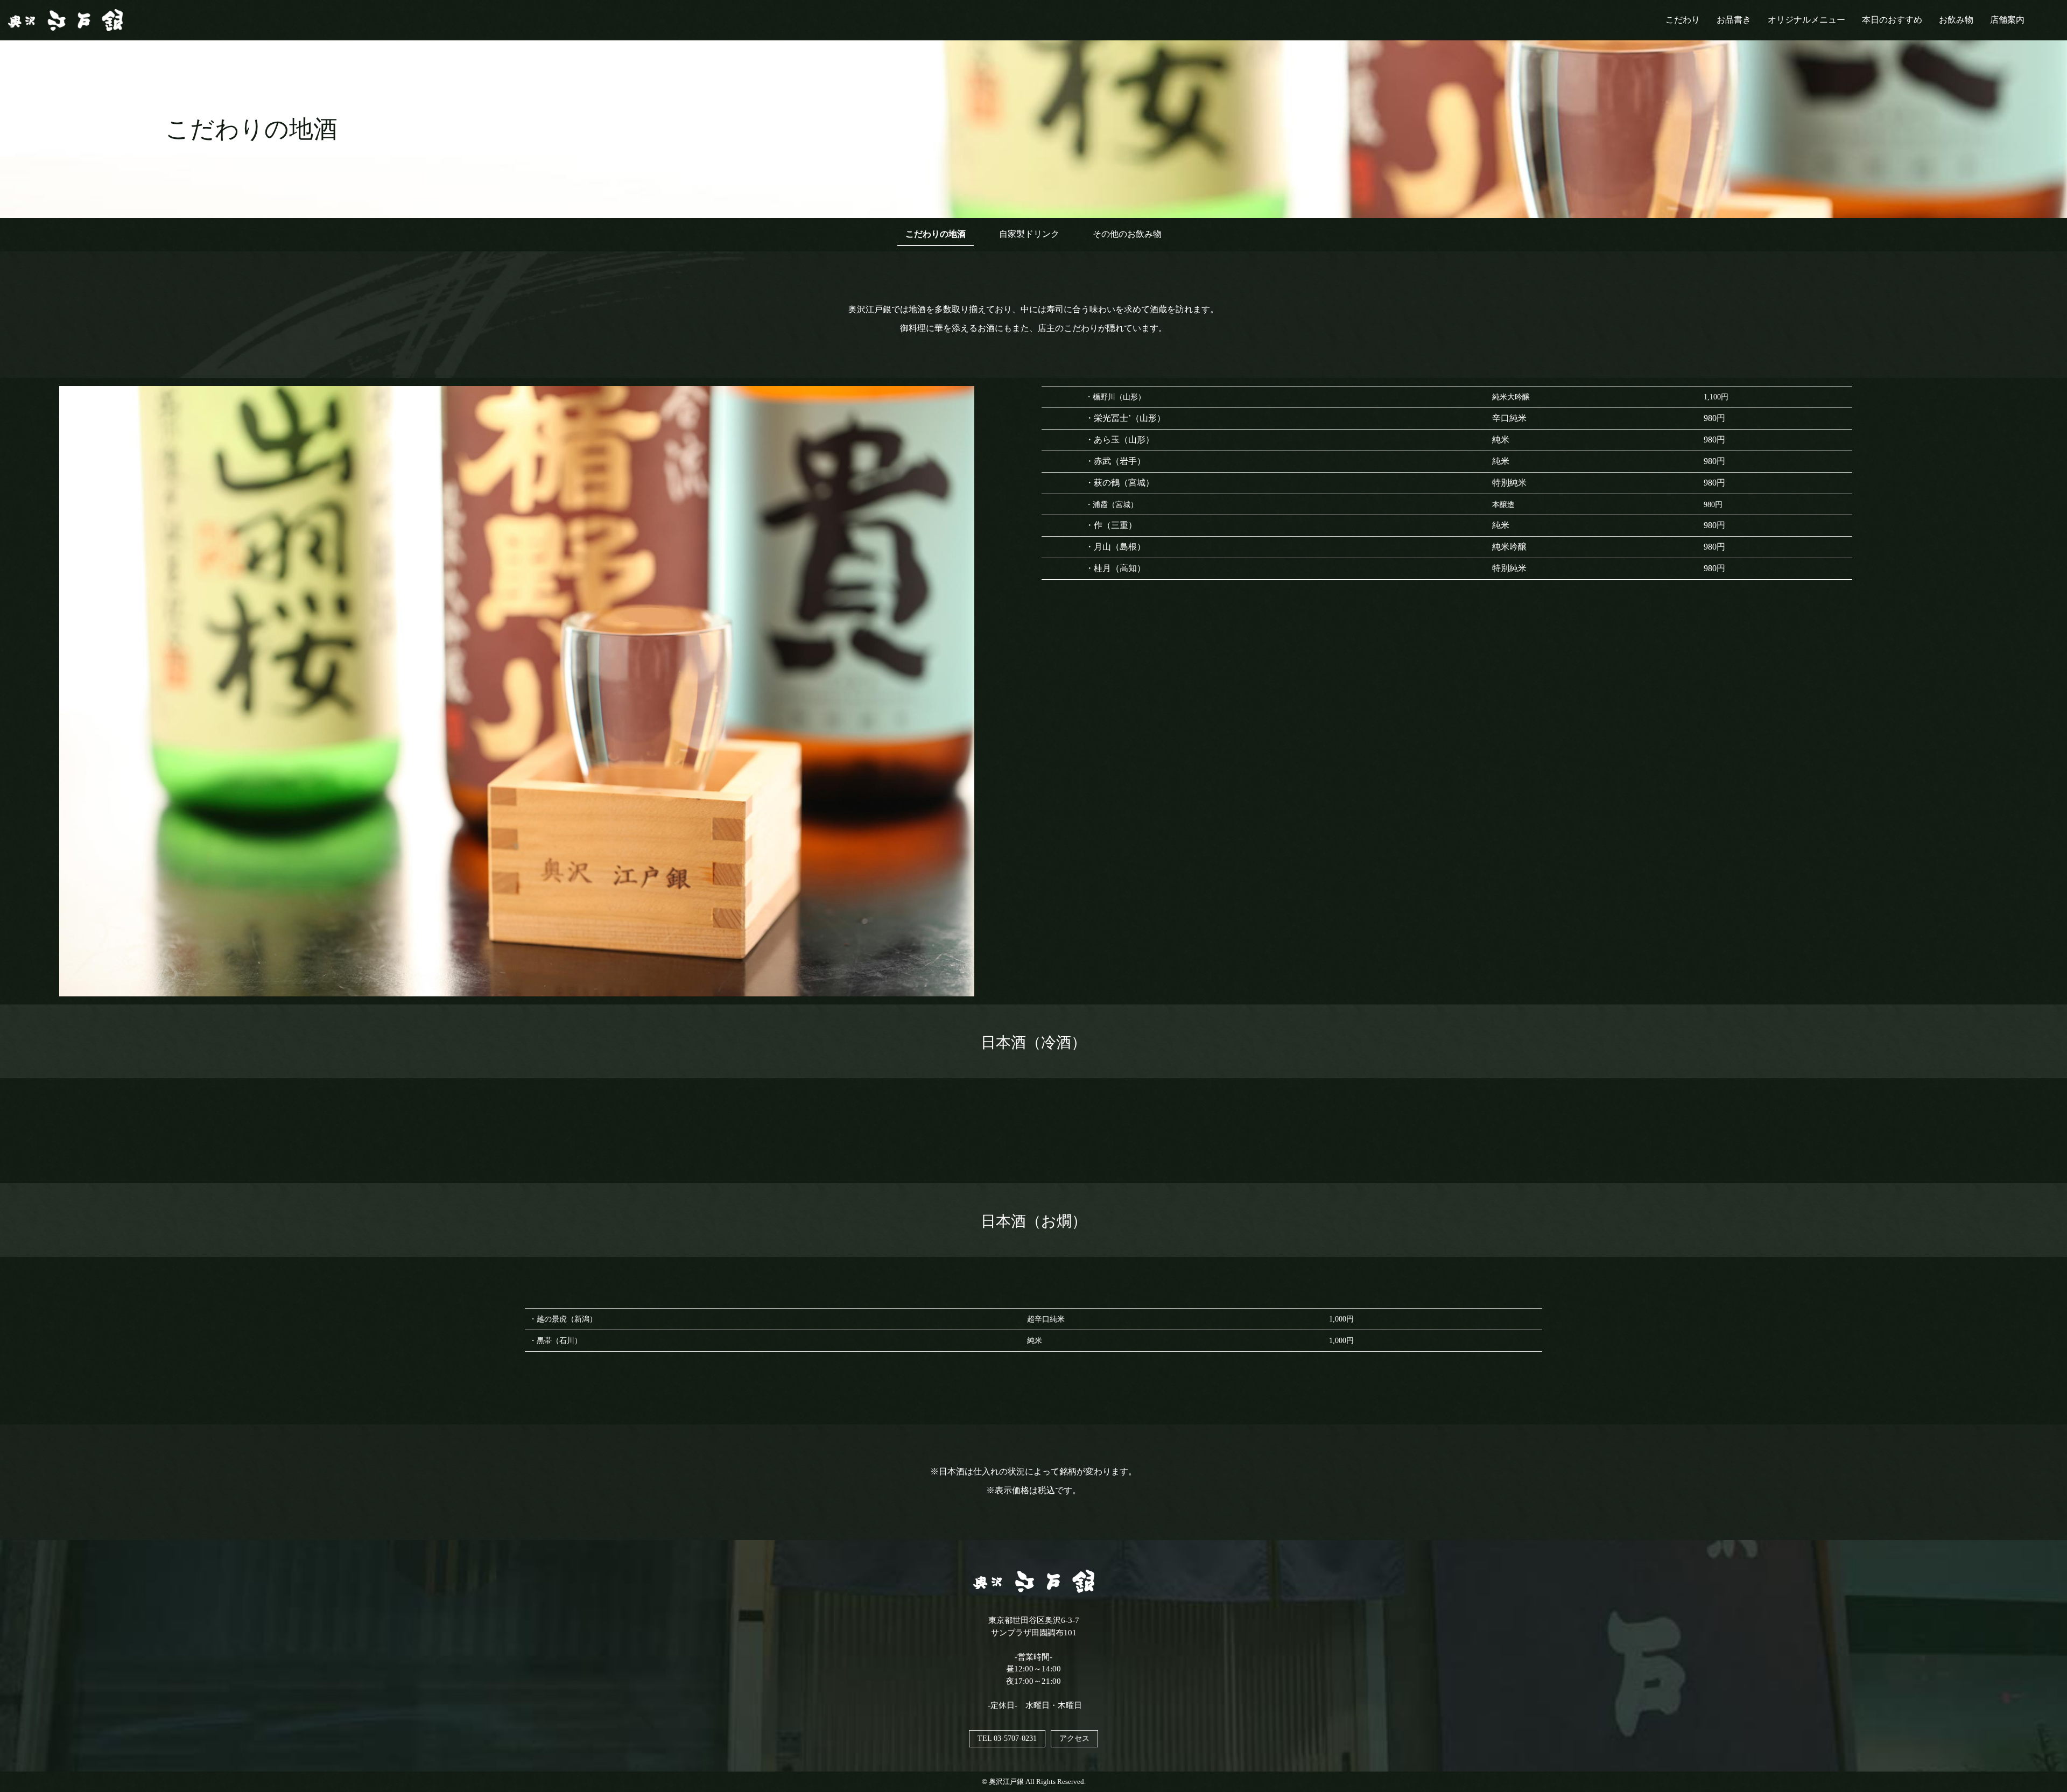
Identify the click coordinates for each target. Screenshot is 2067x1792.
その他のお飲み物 (1127, 234)
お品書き (1734, 20)
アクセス (1074, 1738)
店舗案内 (2007, 20)
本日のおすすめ (1892, 20)
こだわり (1683, 20)
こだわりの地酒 (936, 234)
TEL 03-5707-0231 (1007, 1738)
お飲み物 (1956, 20)
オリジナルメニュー (1806, 20)
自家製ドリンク (1029, 234)
